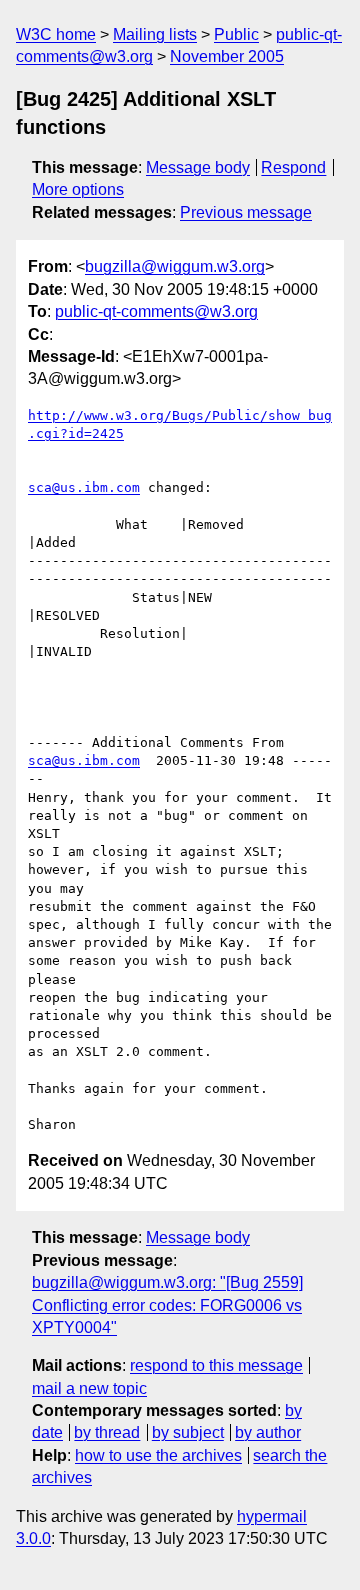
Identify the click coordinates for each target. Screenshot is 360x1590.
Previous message (246, 212)
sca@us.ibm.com (84, 487)
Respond (293, 167)
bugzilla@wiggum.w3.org (175, 266)
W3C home (56, 34)
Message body (198, 167)
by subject (188, 1432)
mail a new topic (89, 1388)
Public (236, 34)
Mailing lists (155, 34)
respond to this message (216, 1365)
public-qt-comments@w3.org (156, 311)
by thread (107, 1432)
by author (268, 1432)
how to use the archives (158, 1455)
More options (78, 189)
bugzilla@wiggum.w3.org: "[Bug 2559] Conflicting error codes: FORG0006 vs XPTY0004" (167, 1305)
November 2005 (227, 56)
